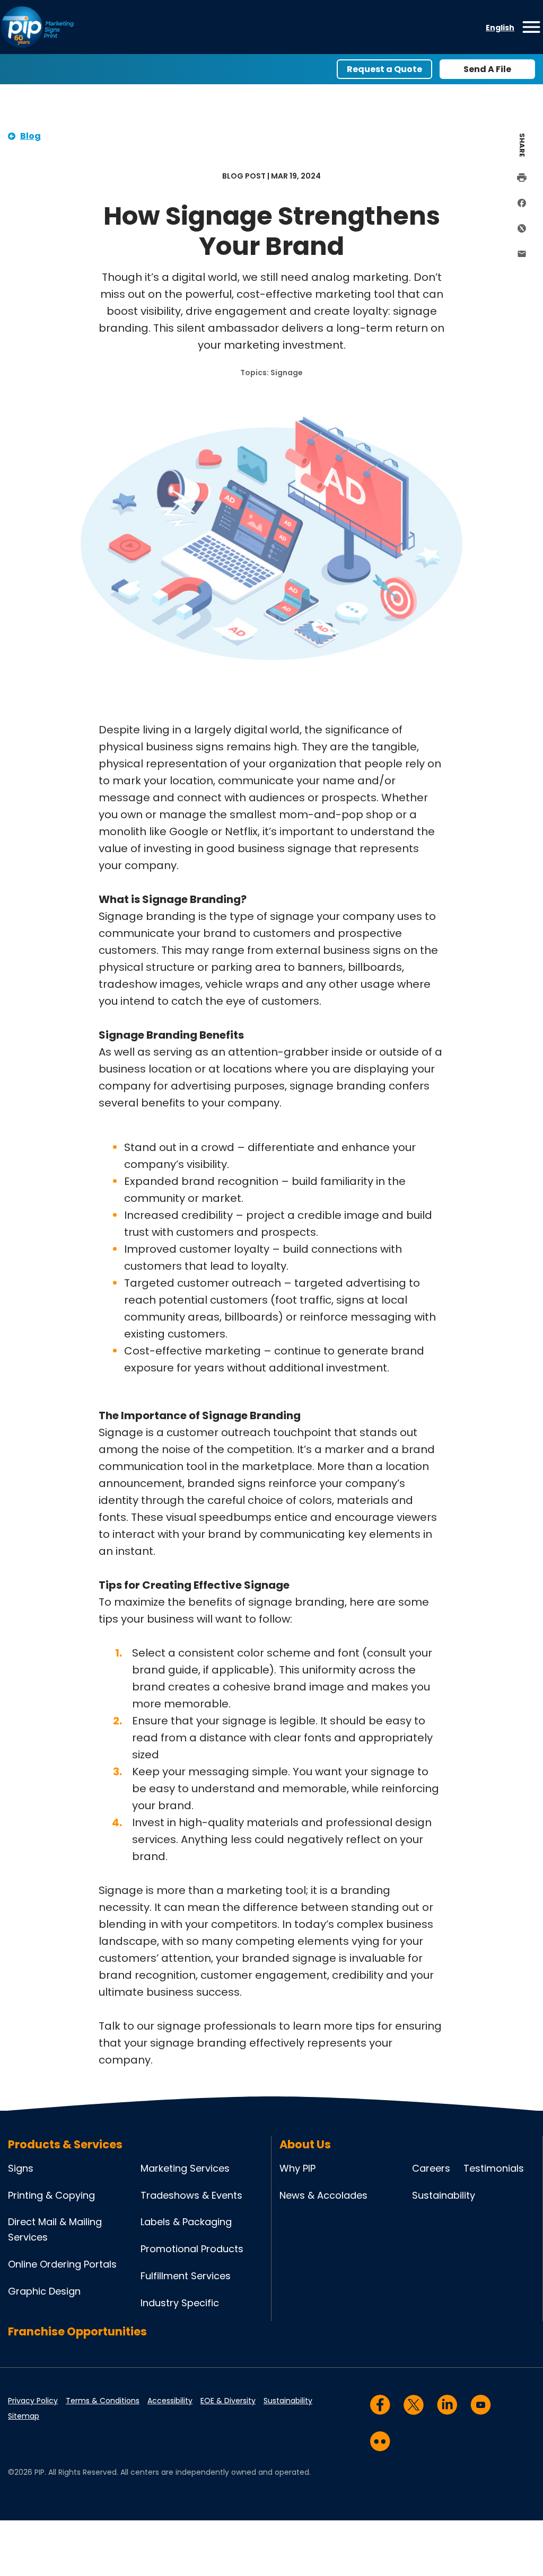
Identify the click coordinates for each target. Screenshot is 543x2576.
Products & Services (65, 2144)
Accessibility (170, 2401)
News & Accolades (323, 2195)
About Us (305, 2144)
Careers (431, 2168)
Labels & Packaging (186, 2222)
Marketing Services (185, 2168)
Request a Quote (384, 69)
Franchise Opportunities (77, 2331)
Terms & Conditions (103, 2401)
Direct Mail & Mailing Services (55, 2229)
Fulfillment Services (186, 2276)
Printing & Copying (51, 2195)
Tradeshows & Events (191, 2195)
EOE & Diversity (228, 2401)
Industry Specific (180, 2303)
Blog (30, 136)
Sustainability (444, 2195)
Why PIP (297, 2168)
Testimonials (494, 2168)
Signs (21, 2168)
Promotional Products (192, 2249)
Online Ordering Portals (62, 2264)
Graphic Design (44, 2291)
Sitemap (24, 2416)
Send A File (487, 69)
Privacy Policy (33, 2401)
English (500, 28)
